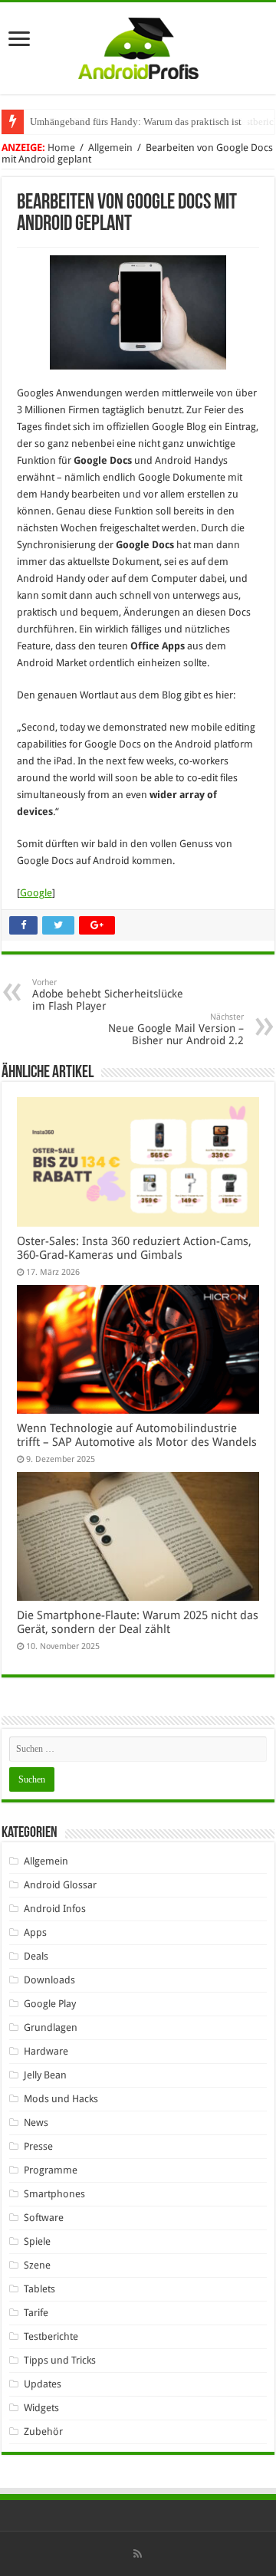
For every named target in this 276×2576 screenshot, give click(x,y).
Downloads (49, 1980)
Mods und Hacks (61, 2099)
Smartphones (54, 2194)
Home (61, 148)
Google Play (50, 2004)
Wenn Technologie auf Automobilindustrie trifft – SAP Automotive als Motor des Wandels (137, 1435)
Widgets (41, 2408)
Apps (35, 1932)
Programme (51, 2170)
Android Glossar (60, 1885)
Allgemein (110, 148)
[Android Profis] (138, 45)
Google (36, 893)
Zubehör (43, 2431)
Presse (38, 2146)
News (36, 2123)
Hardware (46, 2051)
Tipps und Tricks (60, 2360)
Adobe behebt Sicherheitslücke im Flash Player (108, 995)
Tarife (36, 2313)
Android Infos (55, 1909)
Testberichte (51, 2336)
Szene (37, 2265)
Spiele (37, 2241)
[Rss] (138, 2554)
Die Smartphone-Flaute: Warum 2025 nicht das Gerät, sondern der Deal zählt (138, 1622)
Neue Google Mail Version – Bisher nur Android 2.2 (176, 1029)
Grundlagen (51, 2027)
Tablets (39, 2289)
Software (44, 2218)
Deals (36, 1956)
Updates (43, 2384)
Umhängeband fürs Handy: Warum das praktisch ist (136, 122)
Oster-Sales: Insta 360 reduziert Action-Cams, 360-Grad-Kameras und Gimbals (134, 1248)
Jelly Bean (45, 2075)
